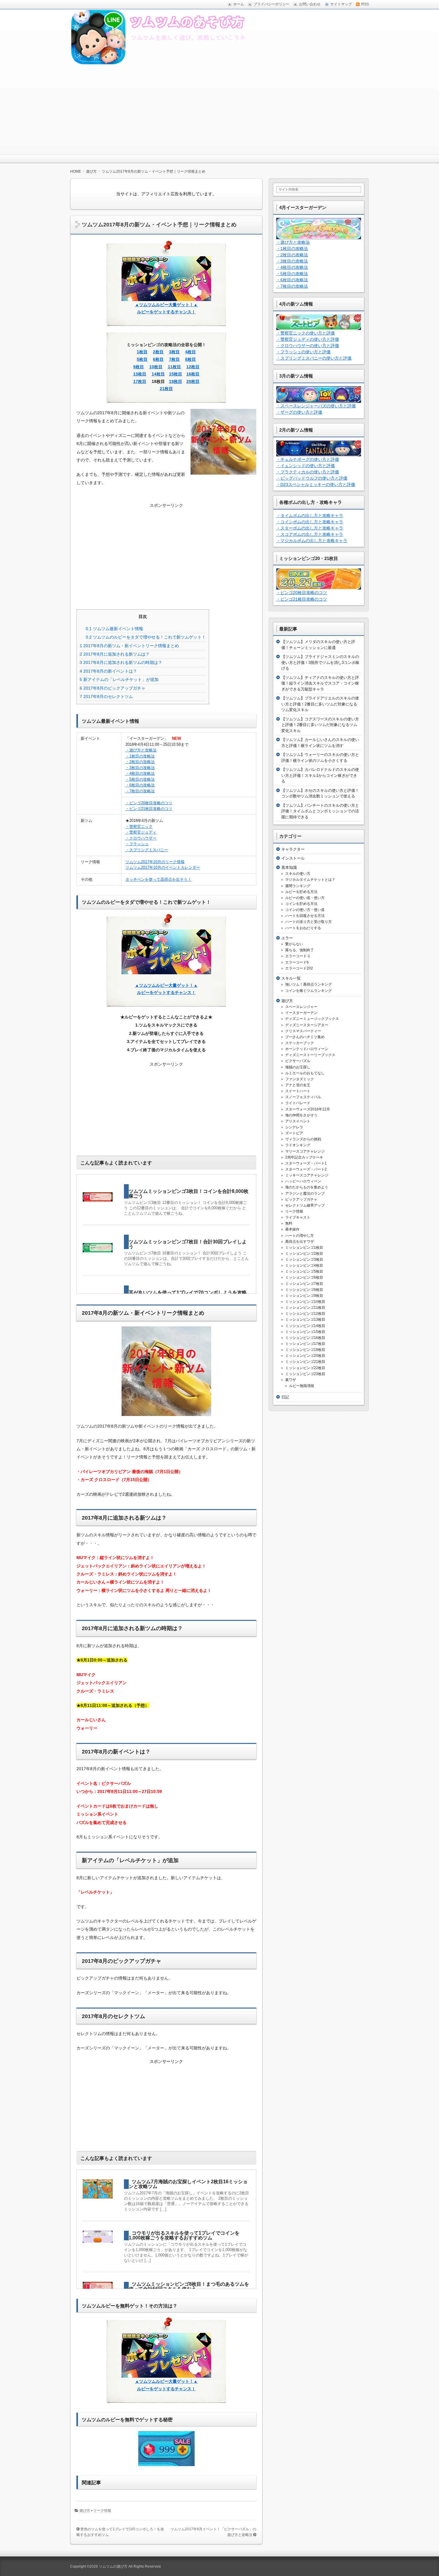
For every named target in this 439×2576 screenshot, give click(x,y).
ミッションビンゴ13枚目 (305, 1320)
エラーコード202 (299, 968)
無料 (289, 1223)
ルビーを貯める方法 (301, 892)
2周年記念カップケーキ (304, 1157)
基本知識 (289, 867)
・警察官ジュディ (141, 832)
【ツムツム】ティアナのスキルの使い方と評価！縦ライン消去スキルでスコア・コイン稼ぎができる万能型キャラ (320, 683)
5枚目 (142, 359)
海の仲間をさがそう (301, 1115)
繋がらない (294, 944)
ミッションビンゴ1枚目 (304, 1248)
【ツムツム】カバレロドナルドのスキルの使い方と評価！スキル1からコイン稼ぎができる (320, 775)
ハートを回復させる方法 (305, 916)
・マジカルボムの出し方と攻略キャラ (312, 541)
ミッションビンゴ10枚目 (305, 1302)
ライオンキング (298, 1145)
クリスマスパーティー (303, 1031)
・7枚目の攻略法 (140, 791)
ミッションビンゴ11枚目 (305, 1308)
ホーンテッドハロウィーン (307, 1049)
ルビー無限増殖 (302, 1386)
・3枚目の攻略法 (140, 768)
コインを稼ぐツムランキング (308, 991)
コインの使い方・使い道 (305, 910)
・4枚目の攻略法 (140, 773)
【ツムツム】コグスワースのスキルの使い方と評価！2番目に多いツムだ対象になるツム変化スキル (320, 725)
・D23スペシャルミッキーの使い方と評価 (316, 484)
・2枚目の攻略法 (140, 762)
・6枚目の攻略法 (140, 785)
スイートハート (298, 1091)
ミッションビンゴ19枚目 (305, 1350)
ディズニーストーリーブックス (310, 1055)
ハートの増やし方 (300, 1236)
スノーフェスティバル (303, 1097)
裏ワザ (291, 1380)
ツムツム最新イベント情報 (114, 629)
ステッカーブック (300, 1043)
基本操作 (292, 1229)
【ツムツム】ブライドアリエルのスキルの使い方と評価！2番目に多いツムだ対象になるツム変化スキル (320, 704)
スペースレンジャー (301, 1007)
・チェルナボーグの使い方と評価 (308, 459)
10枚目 (156, 367)
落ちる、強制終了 (300, 950)
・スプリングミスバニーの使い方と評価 (314, 358)
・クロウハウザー (141, 838)
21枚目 (166, 389)
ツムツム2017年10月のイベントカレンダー (163, 867)
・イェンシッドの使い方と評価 (306, 466)
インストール (293, 858)
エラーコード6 (297, 962)
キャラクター (293, 849)
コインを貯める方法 (301, 904)
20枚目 (193, 381)
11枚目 (174, 367)
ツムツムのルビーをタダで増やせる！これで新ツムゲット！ (146, 637)
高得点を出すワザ (300, 1242)
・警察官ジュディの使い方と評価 (308, 339)
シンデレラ (294, 1127)
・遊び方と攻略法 (141, 750)
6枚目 (158, 359)
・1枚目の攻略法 (140, 756)
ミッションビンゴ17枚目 (305, 1344)
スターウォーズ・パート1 (306, 1163)
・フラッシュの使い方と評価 (303, 352)
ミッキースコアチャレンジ (307, 1175)
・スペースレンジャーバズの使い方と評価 (316, 406)
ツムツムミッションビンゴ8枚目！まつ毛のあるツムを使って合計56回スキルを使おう (189, 2286)
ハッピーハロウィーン (303, 1181)
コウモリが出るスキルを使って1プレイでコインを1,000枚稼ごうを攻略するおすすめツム (184, 2235)
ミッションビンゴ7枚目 (304, 1284)
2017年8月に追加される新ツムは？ (115, 654)
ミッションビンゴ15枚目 (305, 1332)
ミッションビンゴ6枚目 (304, 1277)
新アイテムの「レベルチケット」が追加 (119, 679)
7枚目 (174, 359)
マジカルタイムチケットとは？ (310, 880)
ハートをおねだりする (303, 928)
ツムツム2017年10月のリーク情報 (155, 862)
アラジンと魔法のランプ (305, 1193)
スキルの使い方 (298, 874)
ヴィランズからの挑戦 (303, 1139)
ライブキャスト (298, 1217)
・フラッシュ (137, 844)
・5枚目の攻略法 (140, 779)
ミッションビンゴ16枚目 (305, 1338)
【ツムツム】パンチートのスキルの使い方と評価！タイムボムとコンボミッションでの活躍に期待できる (320, 811)
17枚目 (140, 381)
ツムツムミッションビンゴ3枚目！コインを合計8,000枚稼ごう (189, 1194)
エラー (287, 938)
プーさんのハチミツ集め (305, 1037)
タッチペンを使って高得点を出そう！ (158, 879)
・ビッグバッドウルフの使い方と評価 (312, 478)
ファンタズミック (300, 1079)
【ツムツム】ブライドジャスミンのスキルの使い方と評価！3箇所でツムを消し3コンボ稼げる (320, 662)
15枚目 (176, 374)
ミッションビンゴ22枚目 (305, 1368)
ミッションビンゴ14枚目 (305, 1326)
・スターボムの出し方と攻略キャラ (310, 528)
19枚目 (176, 381)
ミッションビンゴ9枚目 (304, 1296)
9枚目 (139, 367)
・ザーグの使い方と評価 (299, 412)
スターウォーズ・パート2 (306, 1169)
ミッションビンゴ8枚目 (304, 1290)
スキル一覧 (291, 978)
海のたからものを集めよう (307, 1187)
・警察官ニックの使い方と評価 (306, 333)
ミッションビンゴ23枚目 (305, 1374)
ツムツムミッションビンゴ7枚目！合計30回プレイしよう (188, 1244)
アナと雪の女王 (298, 1085)
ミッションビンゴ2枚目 (304, 1254)
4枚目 (191, 352)
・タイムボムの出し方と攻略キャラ (310, 515)
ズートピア (294, 1133)
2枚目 (158, 352)
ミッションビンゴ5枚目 (304, 1271)
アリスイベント (298, 1121)
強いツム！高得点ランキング (308, 984)
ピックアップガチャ (301, 1199)
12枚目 (193, 367)
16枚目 (193, 374)
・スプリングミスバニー (147, 850)
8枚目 (191, 359)
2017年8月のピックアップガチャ (113, 688)
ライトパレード (298, 1103)
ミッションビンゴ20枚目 (305, 1356)
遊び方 (85, 2511)
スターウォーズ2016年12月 (308, 1109)
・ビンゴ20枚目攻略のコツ (149, 803)
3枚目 (174, 352)
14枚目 (158, 374)
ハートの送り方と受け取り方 (308, 922)
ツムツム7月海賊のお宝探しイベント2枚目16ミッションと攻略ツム (188, 2184)
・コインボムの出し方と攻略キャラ (310, 522)
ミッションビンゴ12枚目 (305, 1314)
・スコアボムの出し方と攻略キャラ (310, 534)
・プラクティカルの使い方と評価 (308, 472)
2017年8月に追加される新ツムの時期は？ (121, 662)
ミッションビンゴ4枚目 (304, 1265)
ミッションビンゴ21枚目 (305, 1362)
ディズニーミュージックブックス (312, 1019)
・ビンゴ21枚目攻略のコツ (149, 809)
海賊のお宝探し (298, 1067)
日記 (285, 1397)
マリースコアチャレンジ (305, 1151)
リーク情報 (102, 2511)
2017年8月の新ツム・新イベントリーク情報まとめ (129, 646)
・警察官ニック (139, 827)
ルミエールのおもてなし (305, 1073)
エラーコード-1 (298, 956)
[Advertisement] (219, 110)
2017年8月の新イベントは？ (108, 671)
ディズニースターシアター (307, 1025)
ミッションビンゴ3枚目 (304, 1259)
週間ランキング (298, 886)
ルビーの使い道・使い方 (305, 898)
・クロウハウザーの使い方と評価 (308, 346)
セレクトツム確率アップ (305, 1205)
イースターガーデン (301, 1013)
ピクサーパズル (298, 1061)
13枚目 (140, 374)
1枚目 (142, 352)
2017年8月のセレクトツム (106, 696)
